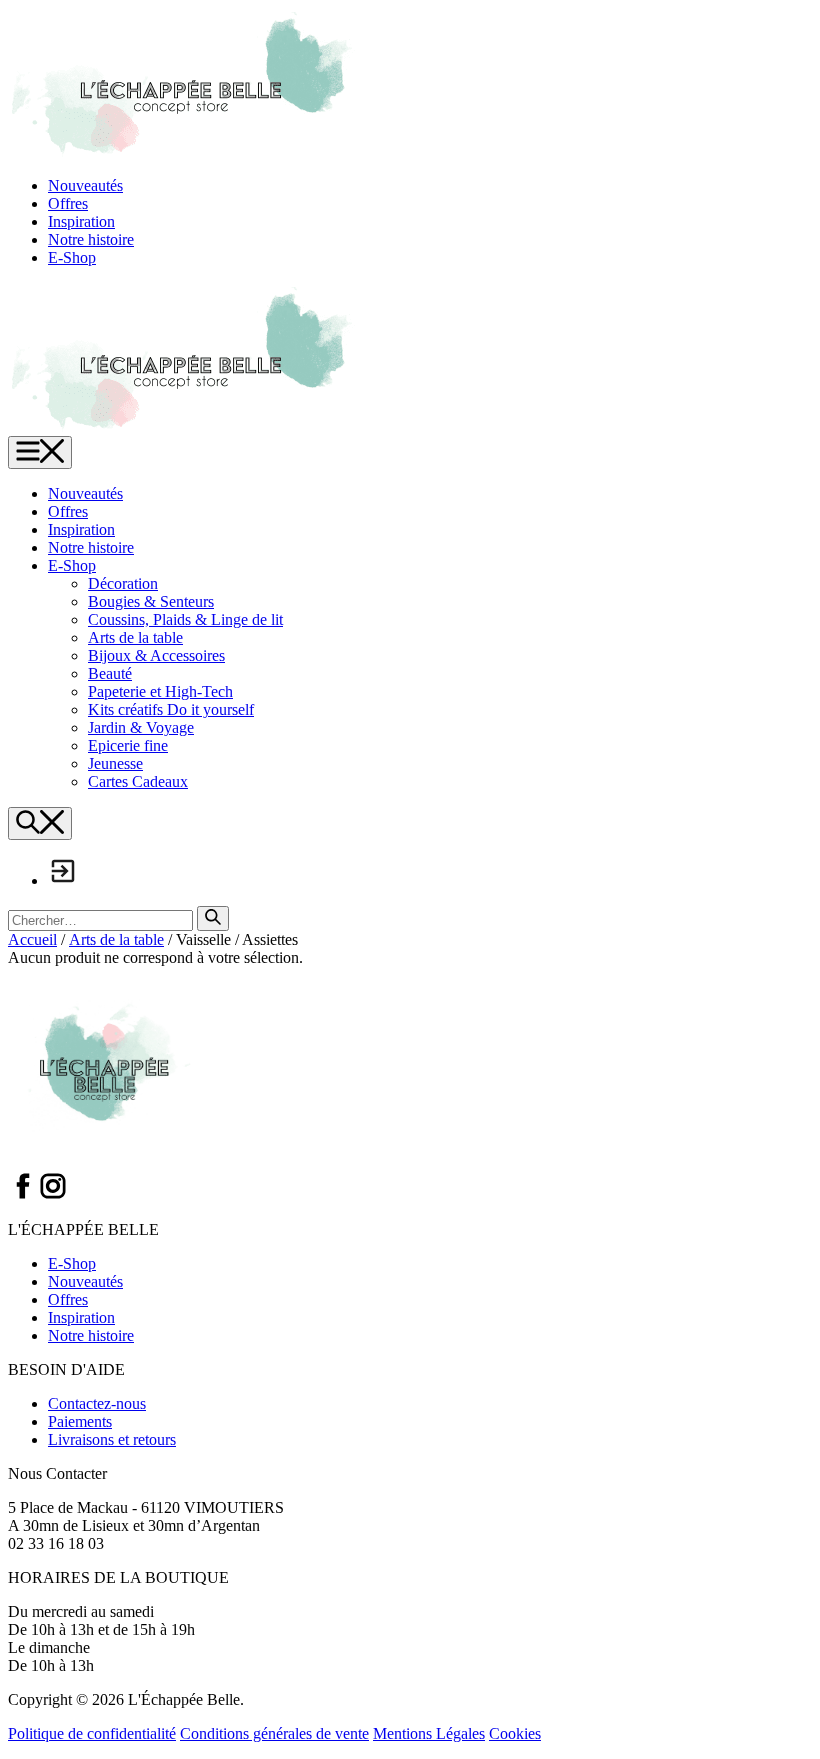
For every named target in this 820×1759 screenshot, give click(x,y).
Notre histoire (91, 239)
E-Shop (72, 257)
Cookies (515, 1733)
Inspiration (81, 221)
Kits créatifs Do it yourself (171, 709)
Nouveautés (85, 185)
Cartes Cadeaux (138, 781)
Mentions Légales (429, 1733)
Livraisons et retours (112, 1439)
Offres (68, 203)
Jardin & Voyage (141, 727)
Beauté (110, 673)
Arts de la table (135, 637)
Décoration (123, 583)
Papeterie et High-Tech (160, 691)
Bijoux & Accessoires (156, 655)
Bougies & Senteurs (151, 601)
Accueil (32, 939)
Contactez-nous (97, 1403)
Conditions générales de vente (274, 1733)
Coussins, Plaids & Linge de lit (185, 619)
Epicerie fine (128, 745)
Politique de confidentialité (92, 1733)
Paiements (80, 1421)
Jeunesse (115, 763)
